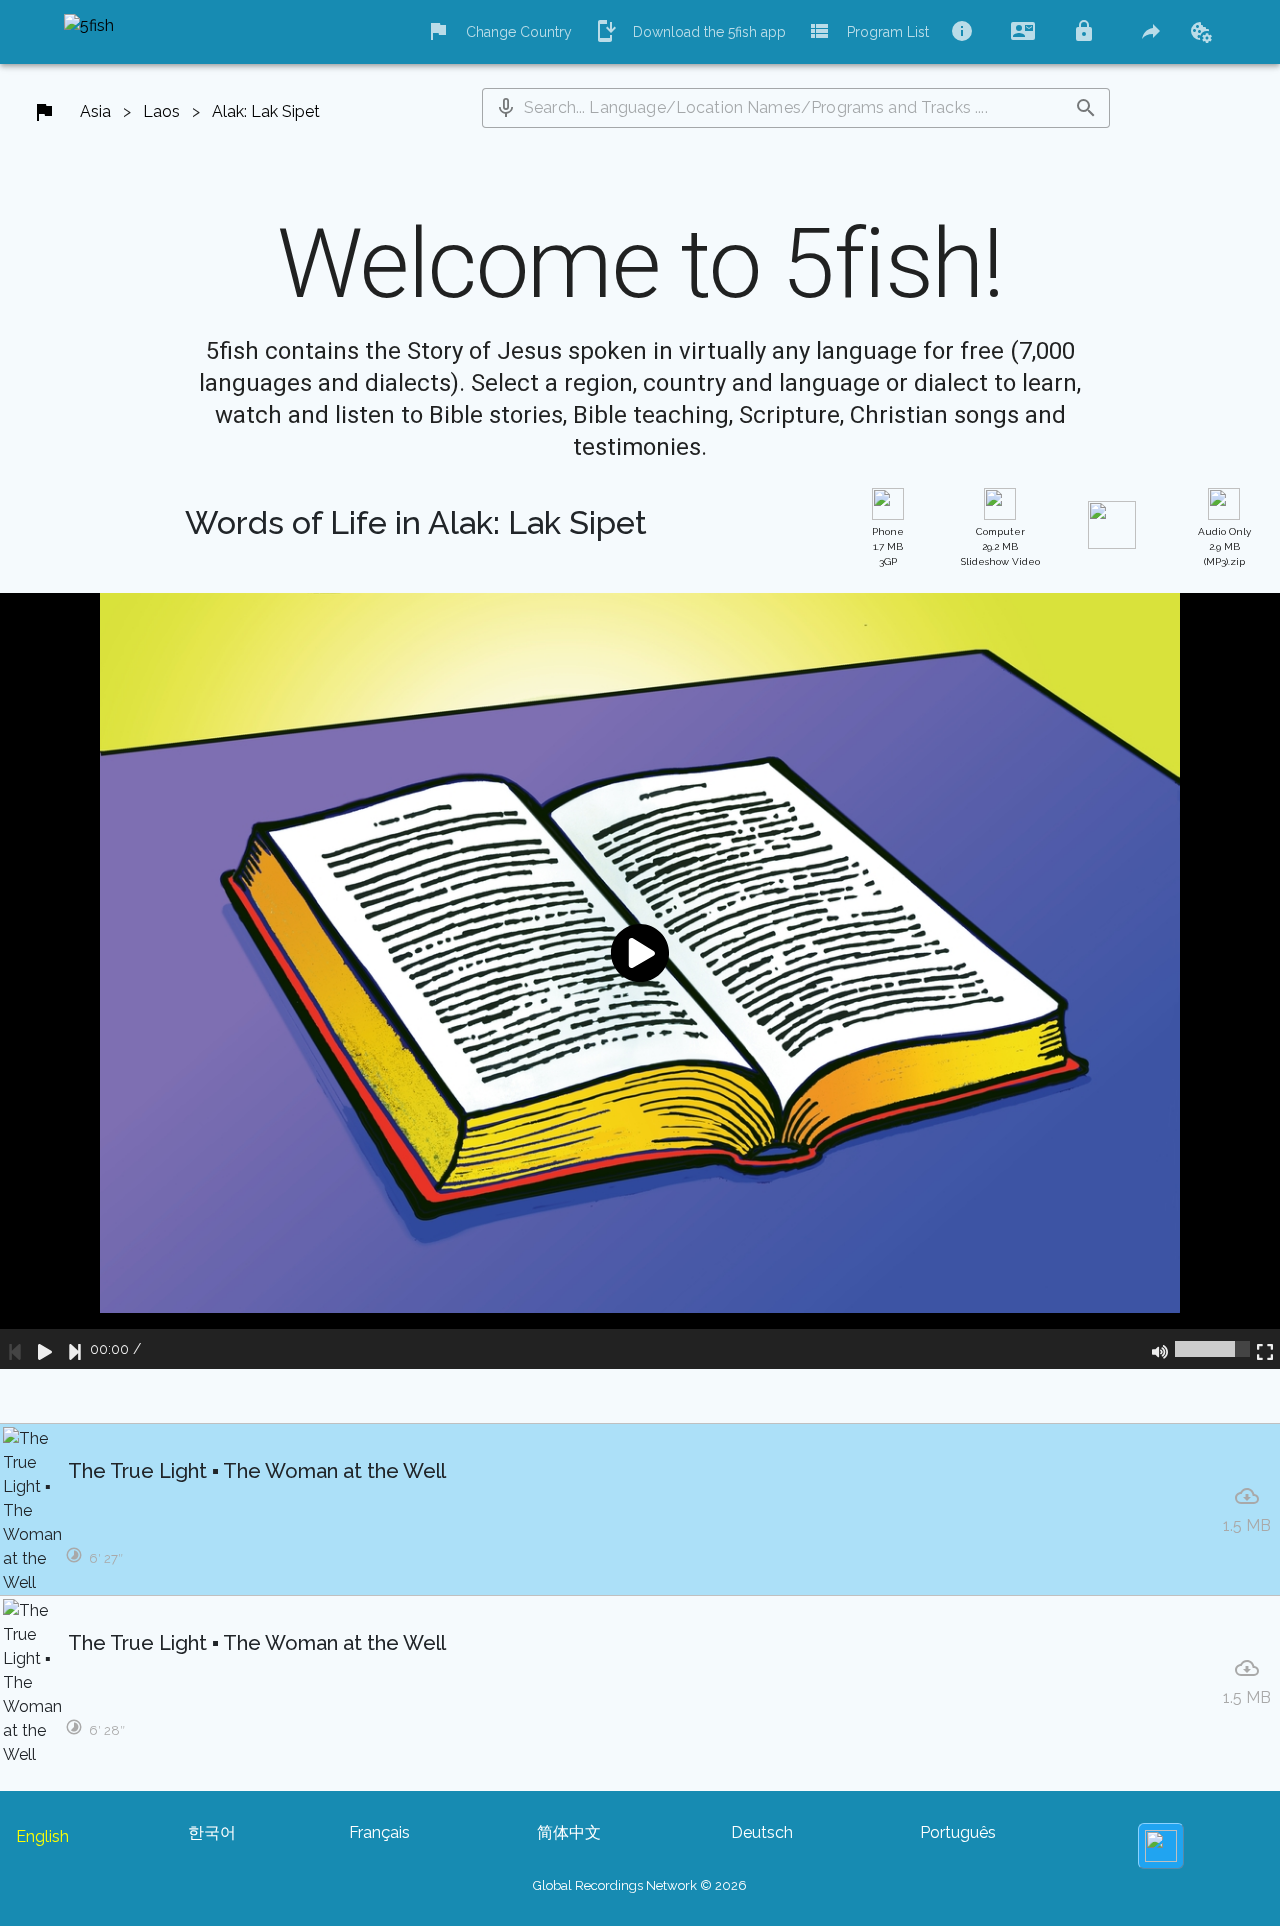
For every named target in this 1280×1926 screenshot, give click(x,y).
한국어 (212, 1832)
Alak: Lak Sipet (266, 111)
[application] (640, 981)
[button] (506, 108)
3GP (888, 546)
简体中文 (569, 1832)
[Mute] (1160, 1349)
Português (958, 1832)
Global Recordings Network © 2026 (640, 1885)
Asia (95, 111)
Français (379, 1832)
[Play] (45, 1349)
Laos (161, 111)
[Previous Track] (15, 1349)
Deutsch (762, 1832)
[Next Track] (75, 1349)
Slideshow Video (1000, 546)
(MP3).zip (1224, 546)
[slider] (1212, 1349)
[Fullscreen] (1265, 1349)
